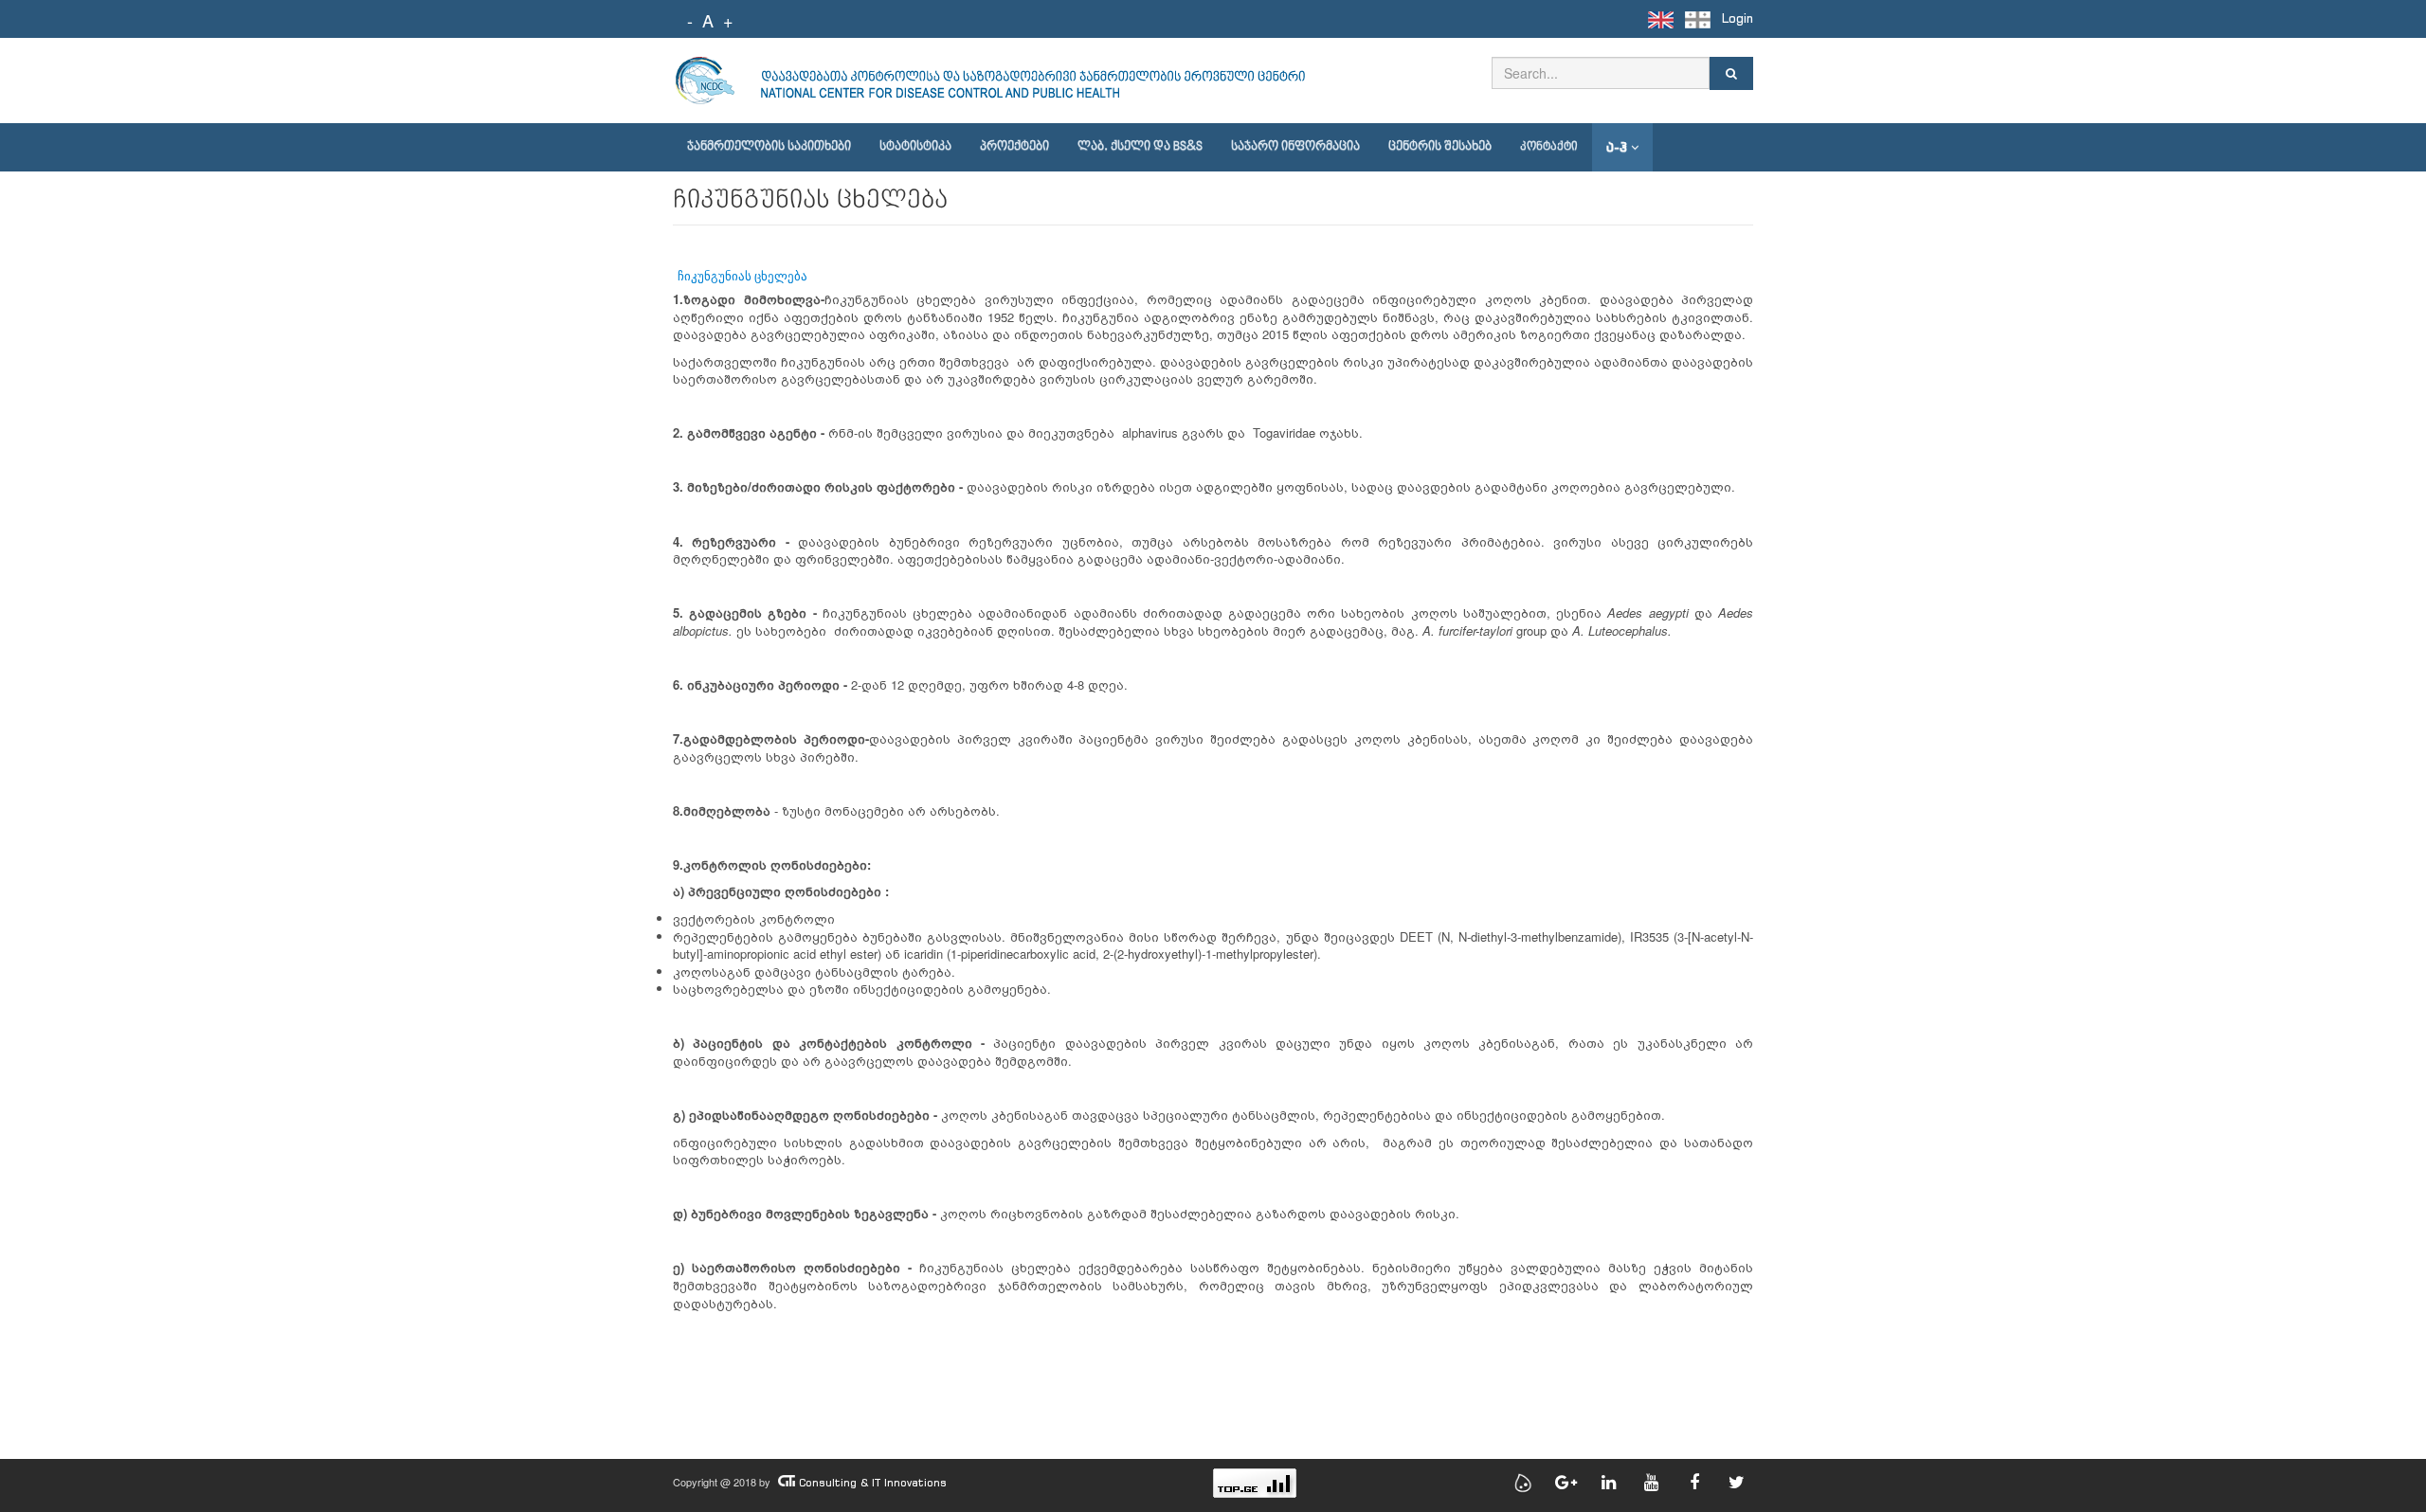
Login (1738, 18)
